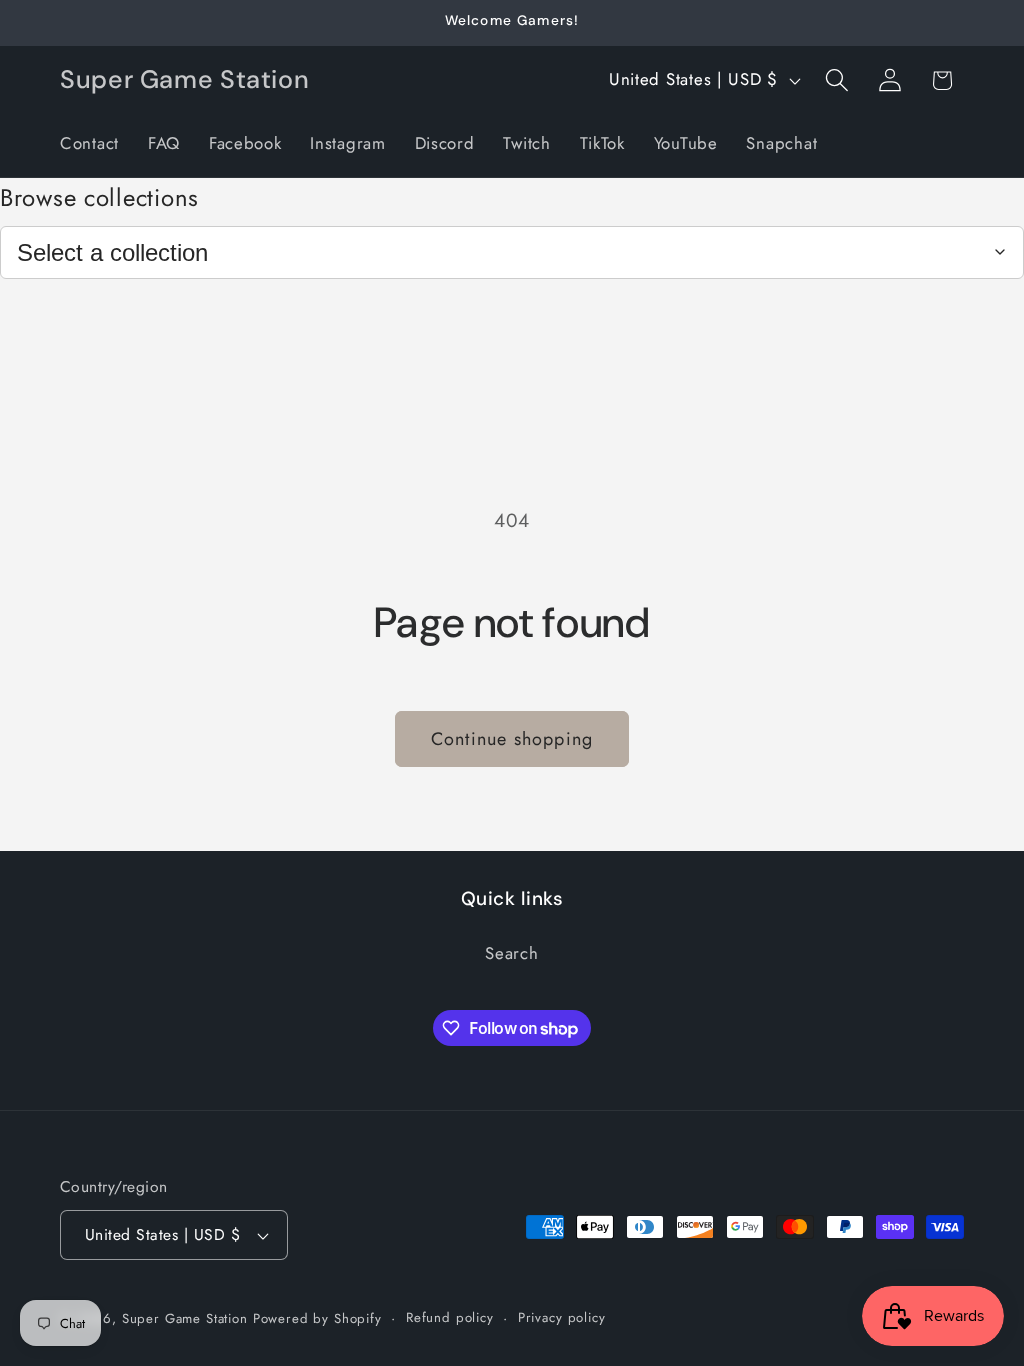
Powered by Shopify (317, 1318)
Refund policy (450, 1317)
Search (511, 953)
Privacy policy (562, 1317)
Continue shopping (512, 739)
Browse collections (99, 197)
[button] (836, 80)
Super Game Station (185, 1318)
